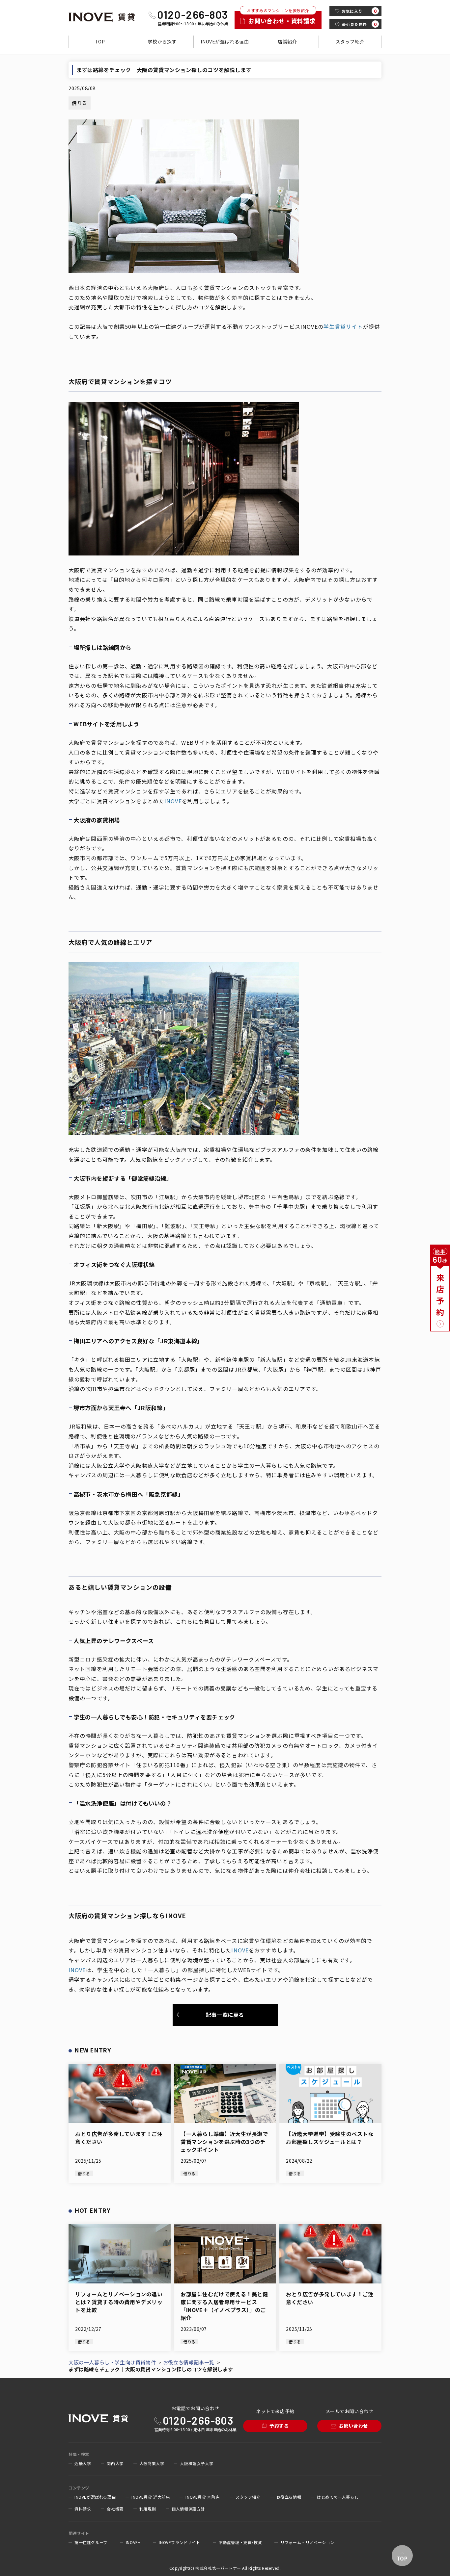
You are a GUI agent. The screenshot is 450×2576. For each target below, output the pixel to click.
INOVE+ (133, 2542)
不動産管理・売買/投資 (240, 2542)
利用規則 (148, 2509)
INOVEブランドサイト (179, 2542)
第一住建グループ (91, 2542)
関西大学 (115, 2463)
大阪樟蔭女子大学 (197, 2463)
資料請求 (83, 2509)
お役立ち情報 (289, 2497)
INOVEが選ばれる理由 (225, 41)
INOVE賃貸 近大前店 (151, 2497)
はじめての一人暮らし (338, 2497)
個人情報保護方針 (188, 2509)
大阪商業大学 (152, 2463)
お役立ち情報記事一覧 (189, 2362)
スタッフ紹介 (350, 41)
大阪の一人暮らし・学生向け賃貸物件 (112, 2362)
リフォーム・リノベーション (307, 2542)
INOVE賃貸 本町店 (203, 2497)
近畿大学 (83, 2463)
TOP (100, 41)
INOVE (173, 801)
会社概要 (115, 2509)
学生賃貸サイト (343, 326)
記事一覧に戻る (225, 2015)
